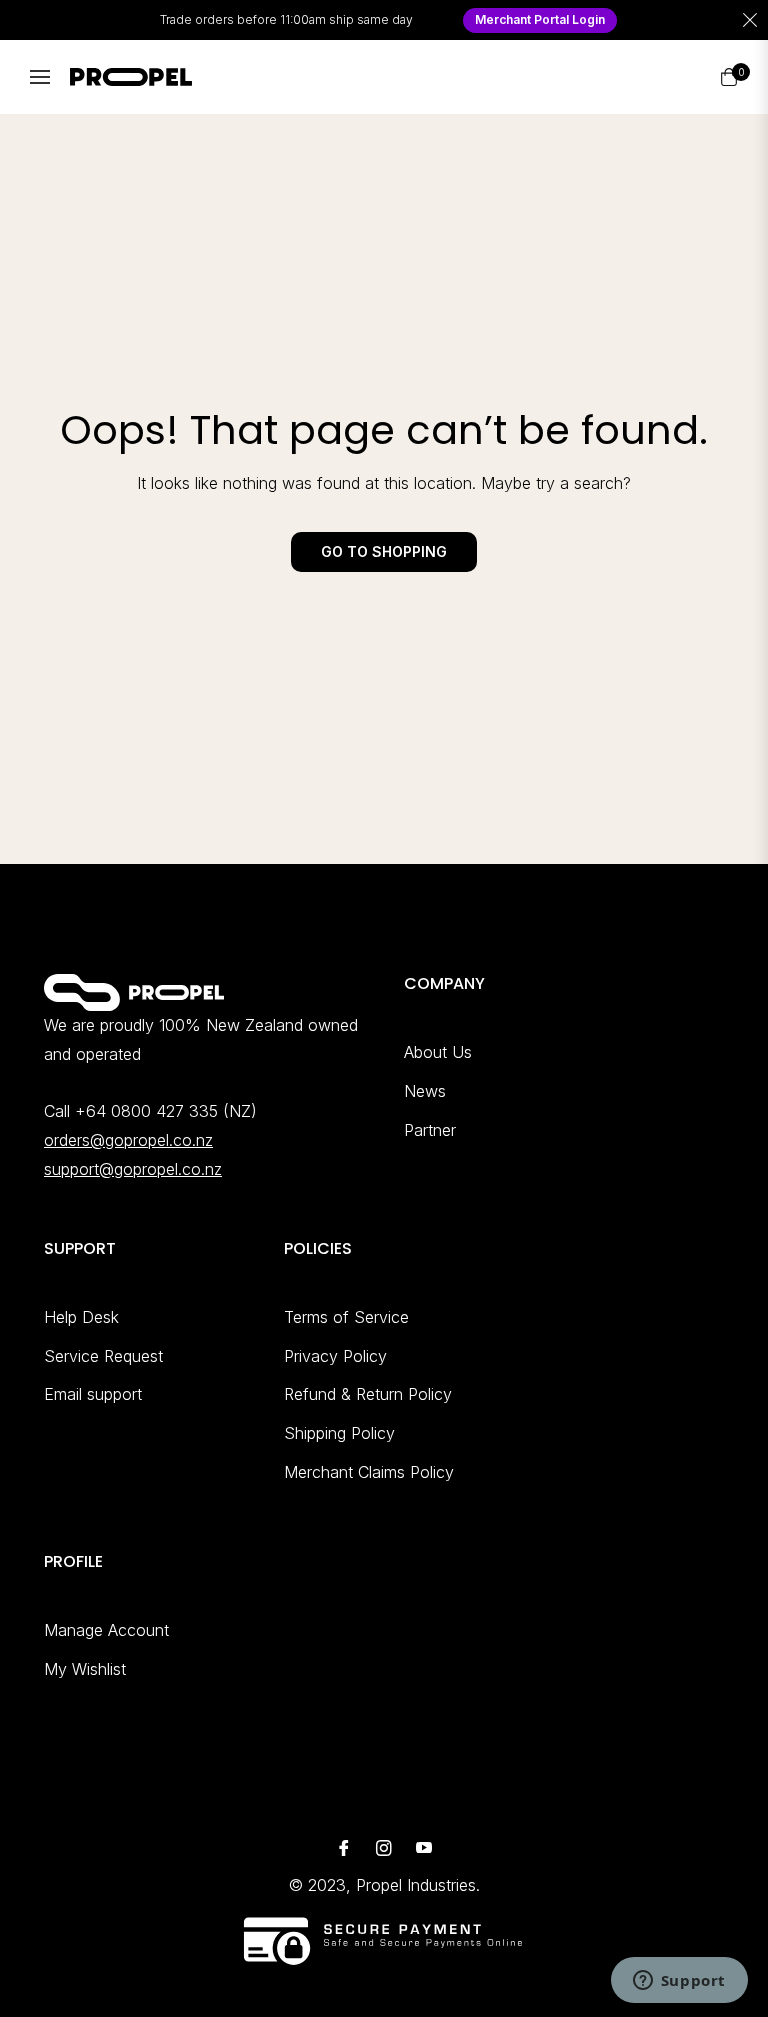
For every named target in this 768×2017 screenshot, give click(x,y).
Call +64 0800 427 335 (131, 1111)
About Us (438, 1052)
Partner (430, 1130)
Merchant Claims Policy (369, 1472)
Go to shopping (384, 551)
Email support (93, 1394)
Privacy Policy (335, 1356)
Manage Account (106, 1630)
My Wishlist (85, 1669)
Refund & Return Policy (368, 1394)
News (425, 1091)
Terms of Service (346, 1317)
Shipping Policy (339, 1433)
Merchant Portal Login (540, 19)
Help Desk (81, 1317)
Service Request (103, 1356)
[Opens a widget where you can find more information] (679, 1982)
